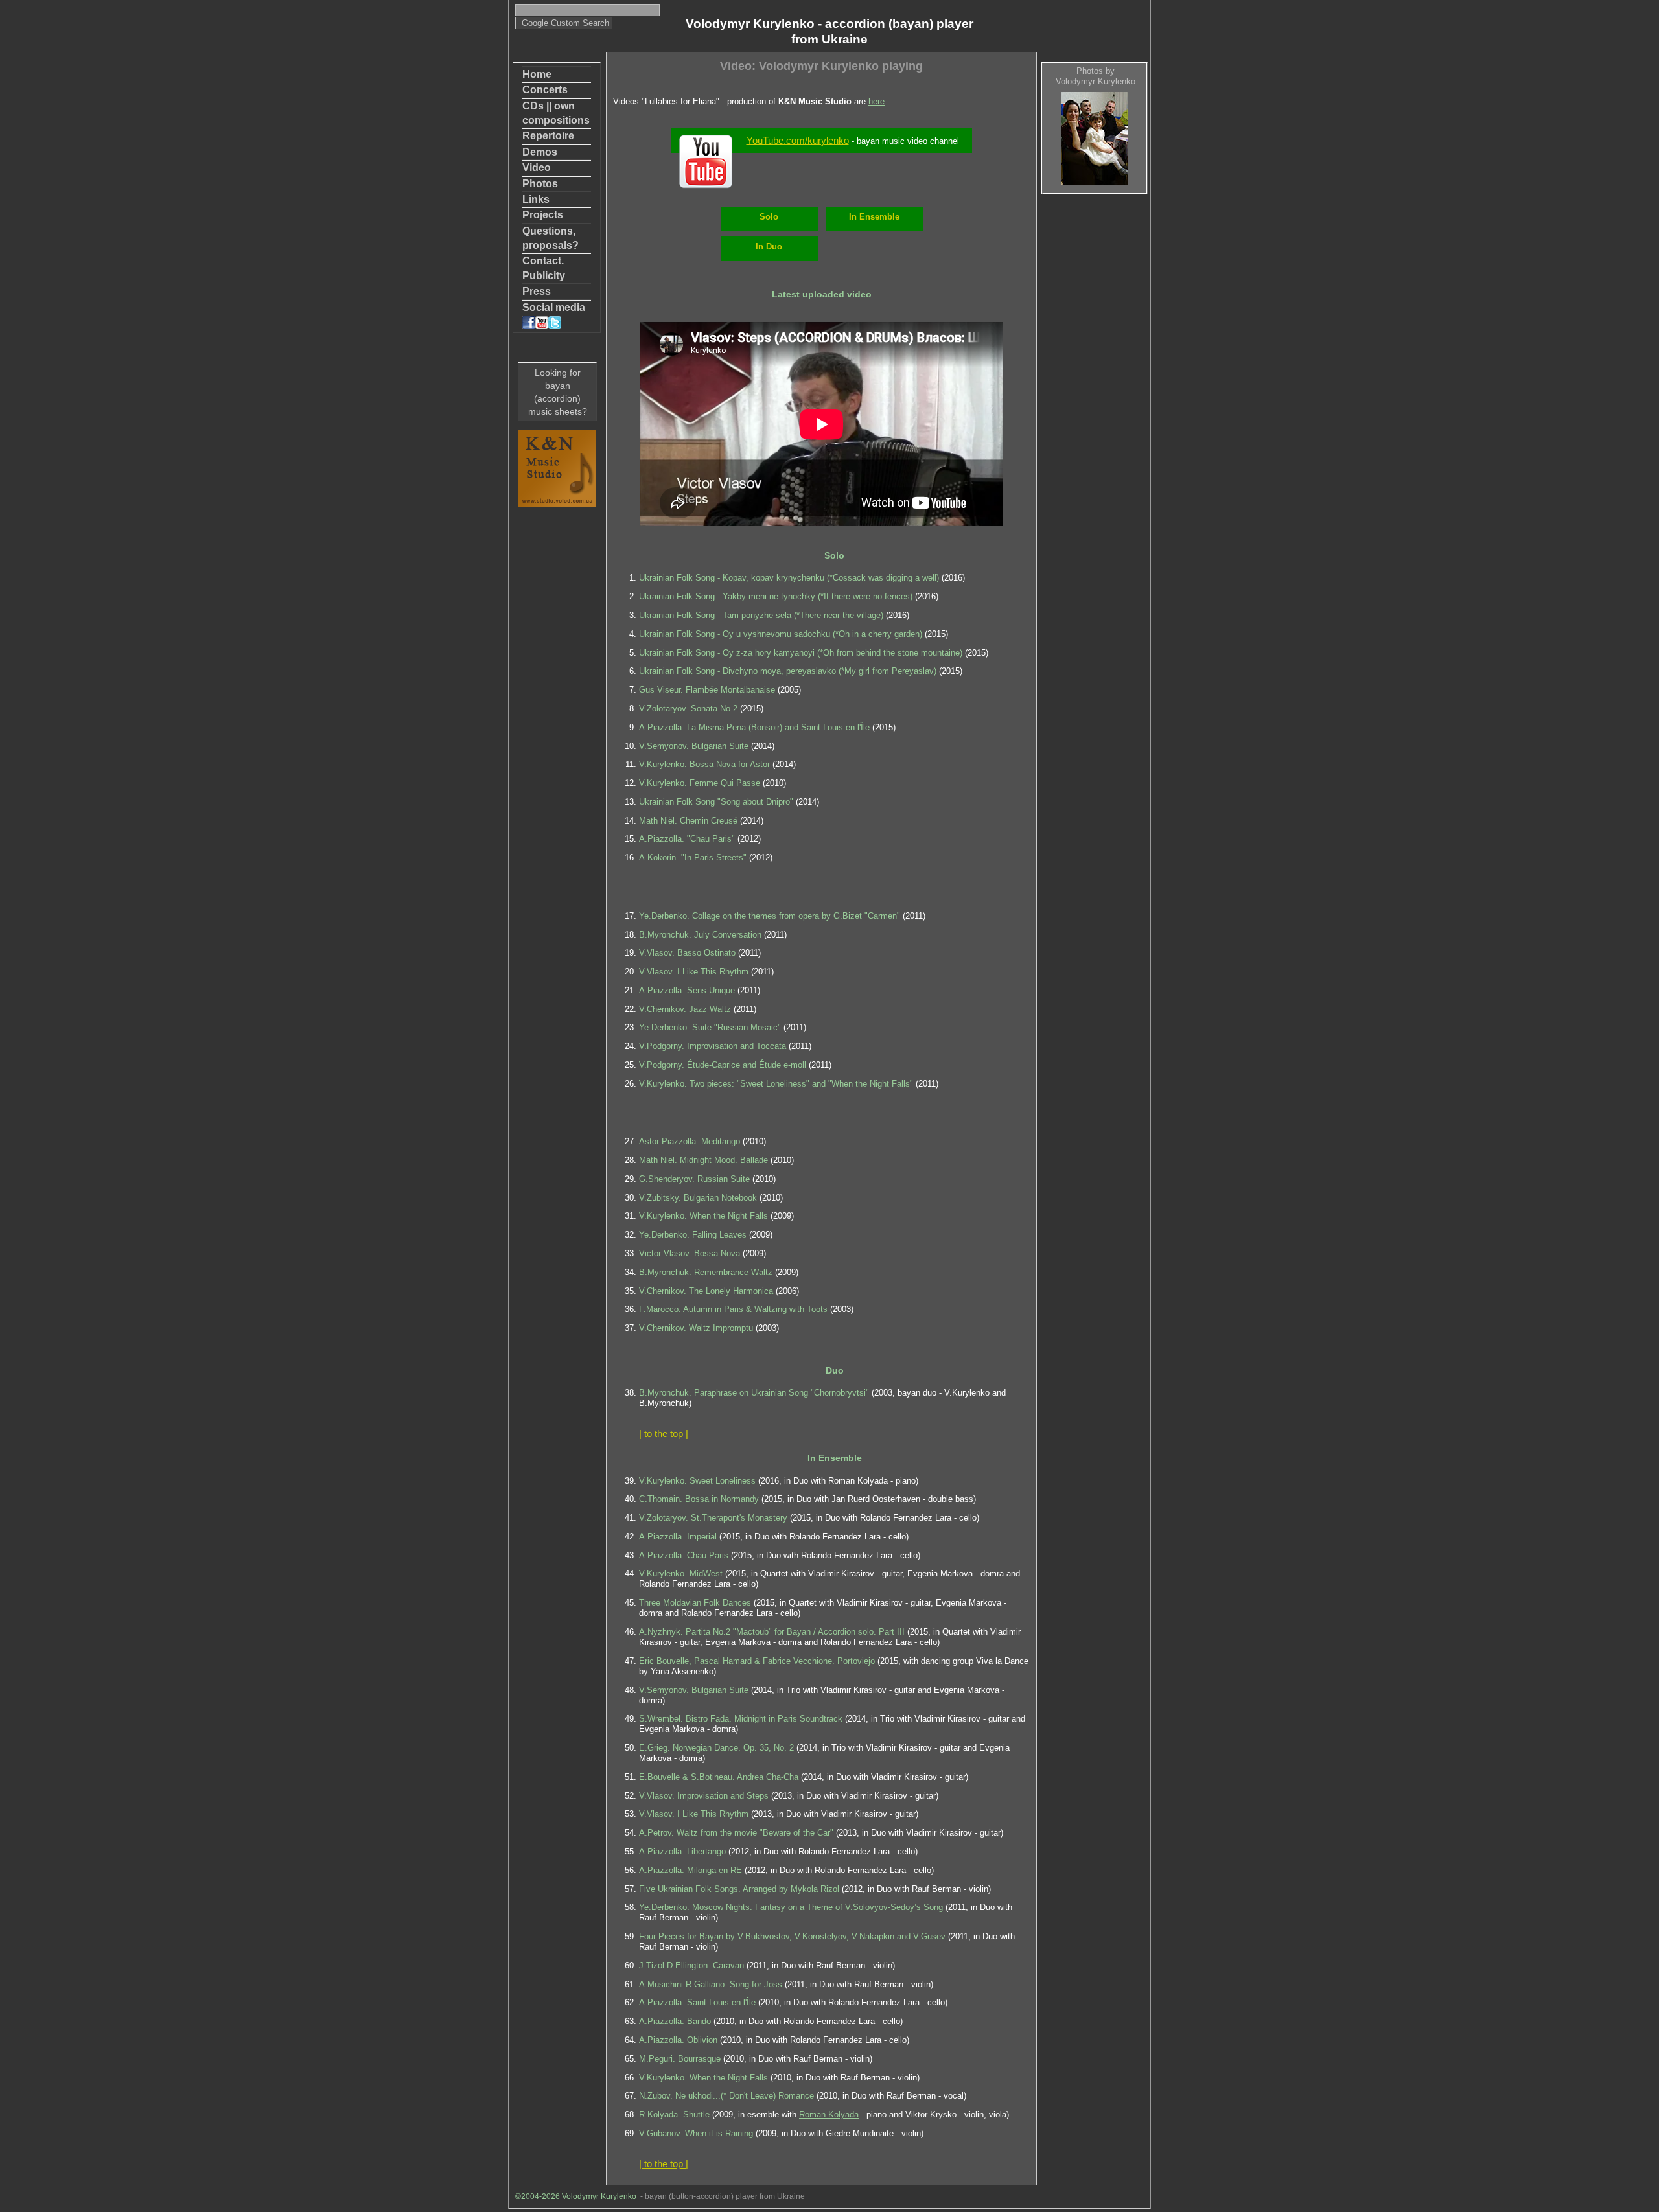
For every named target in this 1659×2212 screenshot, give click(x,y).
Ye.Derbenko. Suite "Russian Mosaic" (710, 1027)
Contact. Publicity (544, 268)
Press (537, 291)
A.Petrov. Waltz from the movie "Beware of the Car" (736, 1833)
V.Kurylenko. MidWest (681, 1573)
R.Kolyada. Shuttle (674, 2114)
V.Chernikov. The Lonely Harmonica (706, 1291)
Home (537, 74)
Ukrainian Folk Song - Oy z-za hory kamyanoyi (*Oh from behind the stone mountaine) (801, 653)
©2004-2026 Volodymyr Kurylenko (576, 2196)
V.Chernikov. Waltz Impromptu (696, 1328)
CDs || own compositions (556, 113)
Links (536, 199)
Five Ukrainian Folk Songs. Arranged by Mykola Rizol (739, 1889)
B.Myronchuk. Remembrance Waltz (706, 1272)
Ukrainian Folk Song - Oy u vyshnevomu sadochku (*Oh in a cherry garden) (781, 634)
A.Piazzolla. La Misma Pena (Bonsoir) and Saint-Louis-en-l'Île (756, 727)
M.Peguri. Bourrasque (680, 2059)
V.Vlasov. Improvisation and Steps (704, 1796)
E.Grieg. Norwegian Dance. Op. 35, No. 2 (716, 1748)
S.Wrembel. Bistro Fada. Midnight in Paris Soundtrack (741, 1719)
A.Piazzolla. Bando (675, 2021)
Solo (769, 217)
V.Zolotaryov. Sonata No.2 (688, 709)
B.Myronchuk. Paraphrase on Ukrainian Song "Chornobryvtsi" (754, 1393)
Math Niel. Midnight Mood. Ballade (703, 1160)
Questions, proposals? (551, 238)
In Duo (769, 247)
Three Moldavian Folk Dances (695, 1603)
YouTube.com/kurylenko (798, 140)
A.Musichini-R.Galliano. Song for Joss (711, 1984)
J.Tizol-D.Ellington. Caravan (691, 1965)
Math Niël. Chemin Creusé (688, 821)
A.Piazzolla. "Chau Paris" (687, 839)
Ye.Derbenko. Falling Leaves (693, 1235)
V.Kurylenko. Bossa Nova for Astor (704, 764)
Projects (543, 215)
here (876, 101)
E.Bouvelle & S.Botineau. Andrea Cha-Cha (719, 1777)
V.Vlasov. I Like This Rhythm (694, 972)
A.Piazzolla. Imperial (678, 1537)
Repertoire (548, 136)
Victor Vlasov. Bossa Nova (690, 1253)
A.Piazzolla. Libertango (682, 1851)
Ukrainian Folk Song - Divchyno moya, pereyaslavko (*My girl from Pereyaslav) (788, 671)
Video (537, 167)
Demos (540, 152)
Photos (540, 184)
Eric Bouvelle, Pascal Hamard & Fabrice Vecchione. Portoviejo (757, 1661)
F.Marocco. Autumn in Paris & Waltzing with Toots (733, 1309)
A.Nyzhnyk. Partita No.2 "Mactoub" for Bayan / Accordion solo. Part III (772, 1632)
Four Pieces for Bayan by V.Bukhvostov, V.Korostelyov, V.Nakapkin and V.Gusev (792, 1936)
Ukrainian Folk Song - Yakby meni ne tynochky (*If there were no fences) (776, 596)
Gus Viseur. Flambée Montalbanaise (707, 690)
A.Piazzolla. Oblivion (678, 2040)
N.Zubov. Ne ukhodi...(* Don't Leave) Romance (726, 2096)
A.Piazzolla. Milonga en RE (690, 1870)
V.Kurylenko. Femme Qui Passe (700, 783)
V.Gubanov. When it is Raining (696, 2133)
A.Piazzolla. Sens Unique (687, 990)
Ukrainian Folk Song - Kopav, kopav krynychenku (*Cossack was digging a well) (789, 578)
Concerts (545, 90)
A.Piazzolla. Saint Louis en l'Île (697, 2002)
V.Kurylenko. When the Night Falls (703, 1216)
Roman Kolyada (829, 2114)
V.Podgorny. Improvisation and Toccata (713, 1046)
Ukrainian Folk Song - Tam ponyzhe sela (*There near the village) (761, 615)
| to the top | (664, 1434)
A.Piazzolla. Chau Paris (684, 1555)
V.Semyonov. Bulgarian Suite (694, 746)
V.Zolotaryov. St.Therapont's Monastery (713, 1518)
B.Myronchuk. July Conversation (700, 935)
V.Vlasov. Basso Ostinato (687, 953)
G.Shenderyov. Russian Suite (694, 1179)
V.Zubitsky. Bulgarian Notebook (698, 1198)
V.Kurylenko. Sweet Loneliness (697, 1481)
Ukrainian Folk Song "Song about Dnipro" (716, 802)
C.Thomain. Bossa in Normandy (699, 1499)
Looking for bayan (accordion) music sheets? (558, 392)
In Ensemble (874, 217)
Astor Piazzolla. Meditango (690, 1141)
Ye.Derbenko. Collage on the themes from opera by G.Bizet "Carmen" (770, 916)
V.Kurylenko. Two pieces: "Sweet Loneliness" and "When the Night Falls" (776, 1084)
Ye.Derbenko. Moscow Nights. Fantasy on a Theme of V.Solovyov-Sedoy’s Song (791, 1907)
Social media (554, 307)
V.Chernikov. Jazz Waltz (685, 1009)
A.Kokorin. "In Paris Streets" (693, 858)
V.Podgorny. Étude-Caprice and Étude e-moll (723, 1065)
